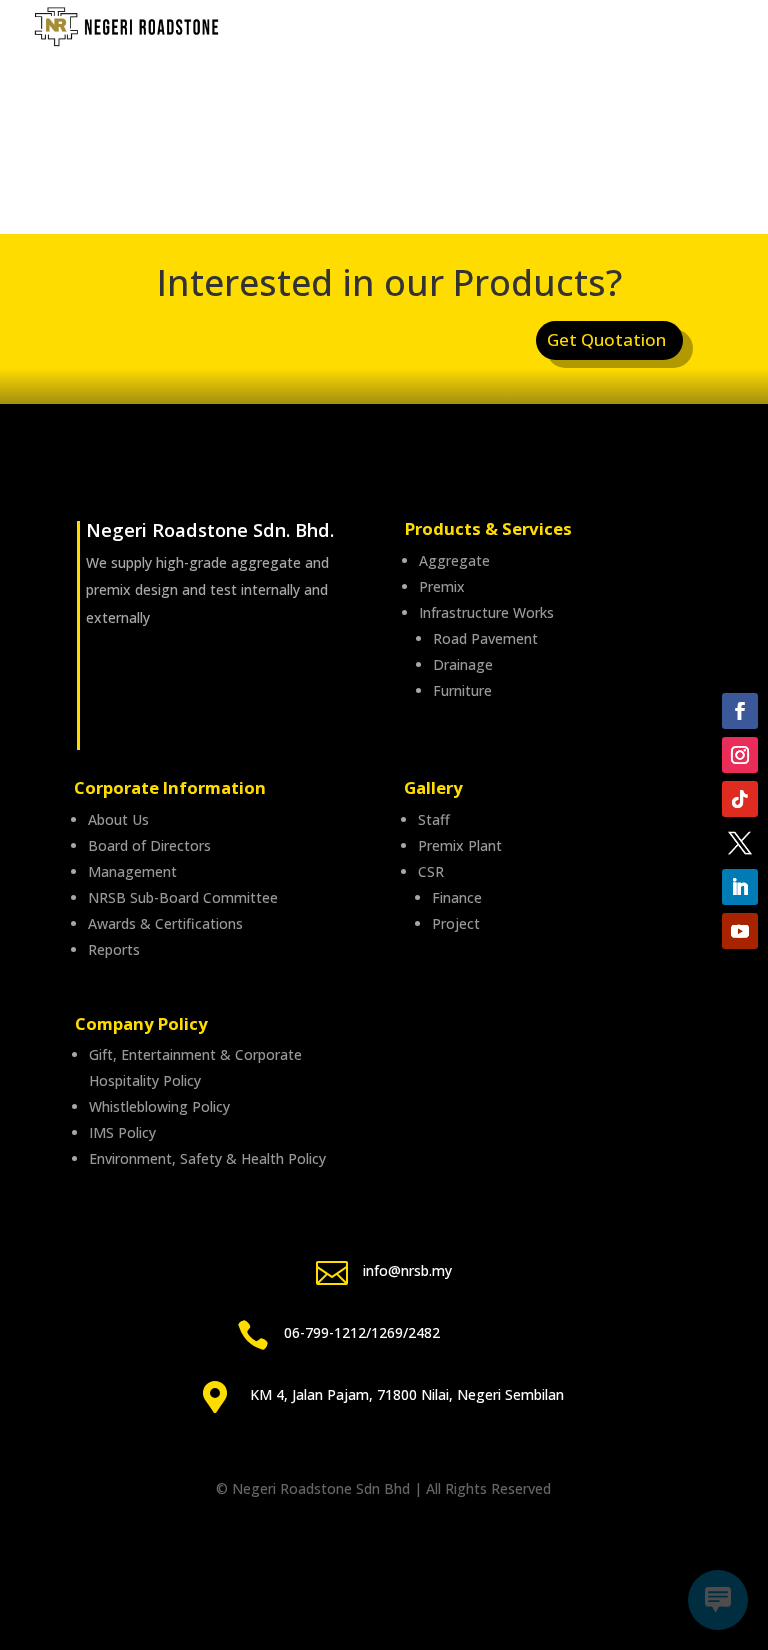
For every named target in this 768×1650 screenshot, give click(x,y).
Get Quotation (606, 339)
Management (132, 871)
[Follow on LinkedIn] (740, 887)
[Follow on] (740, 843)
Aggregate (454, 560)
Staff (434, 819)
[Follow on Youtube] (740, 931)
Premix (442, 586)
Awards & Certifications (165, 923)
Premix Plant (460, 845)
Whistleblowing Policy (159, 1106)
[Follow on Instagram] (740, 755)
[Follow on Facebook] (740, 711)
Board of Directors (149, 845)
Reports (114, 949)
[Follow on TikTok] (740, 799)
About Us (118, 819)
